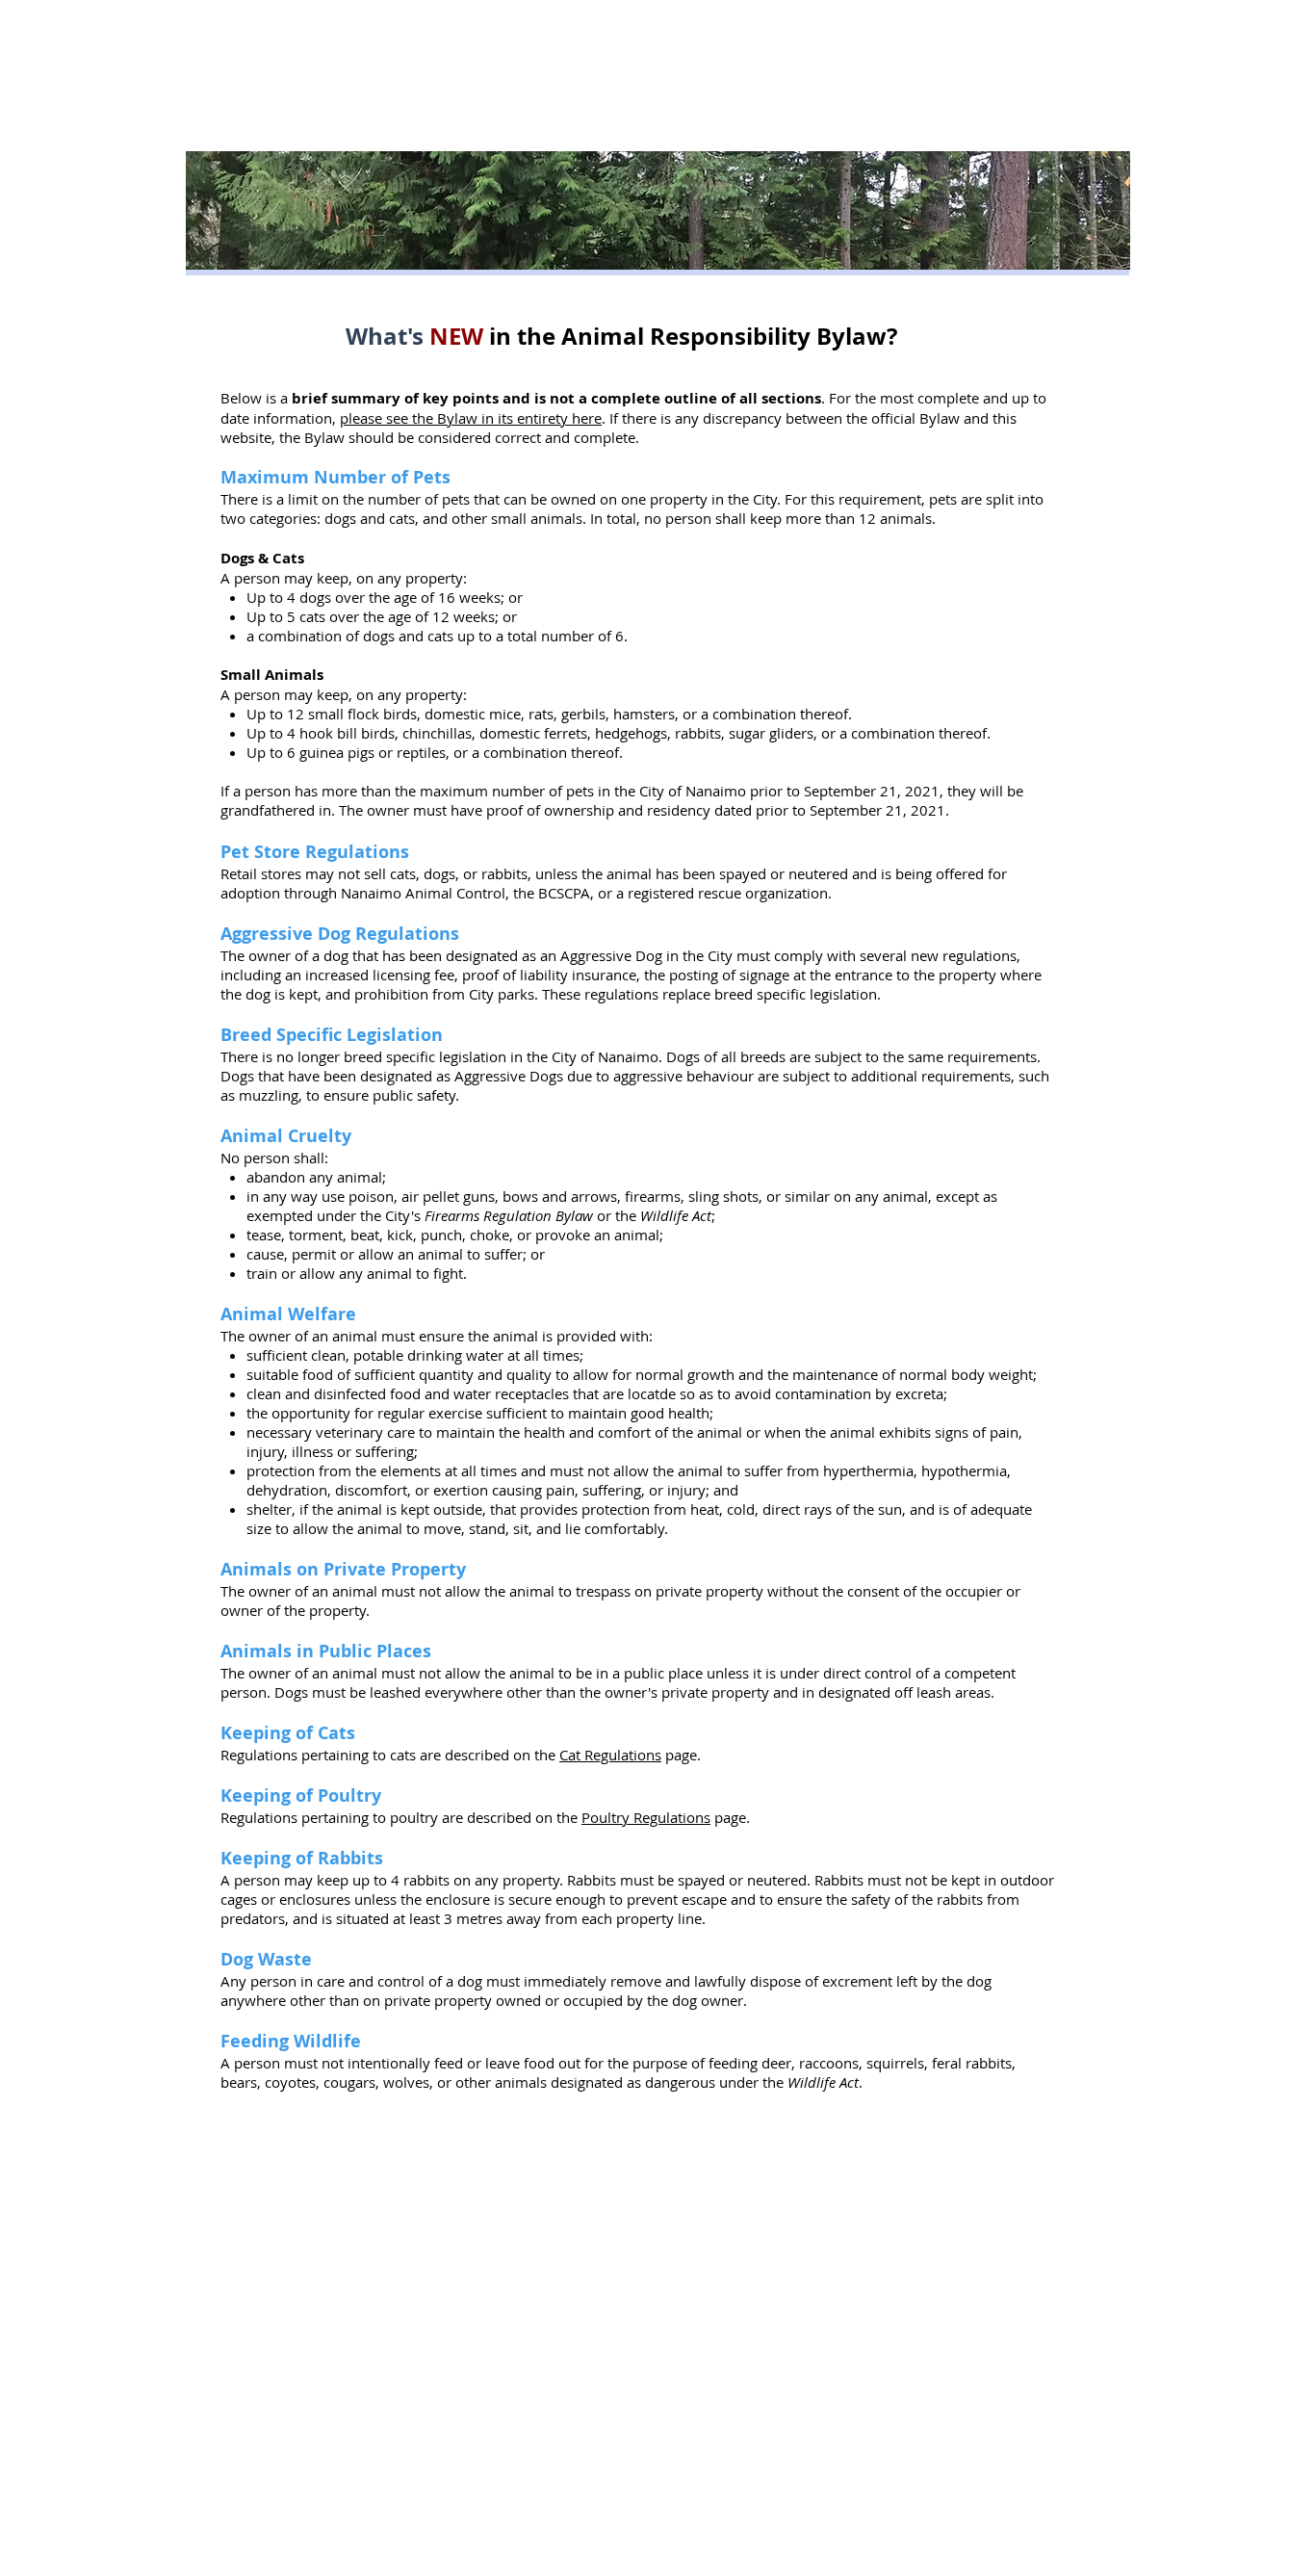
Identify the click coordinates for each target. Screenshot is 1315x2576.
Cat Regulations (610, 1755)
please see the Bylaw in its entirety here (471, 418)
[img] (658, 210)
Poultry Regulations (646, 1817)
